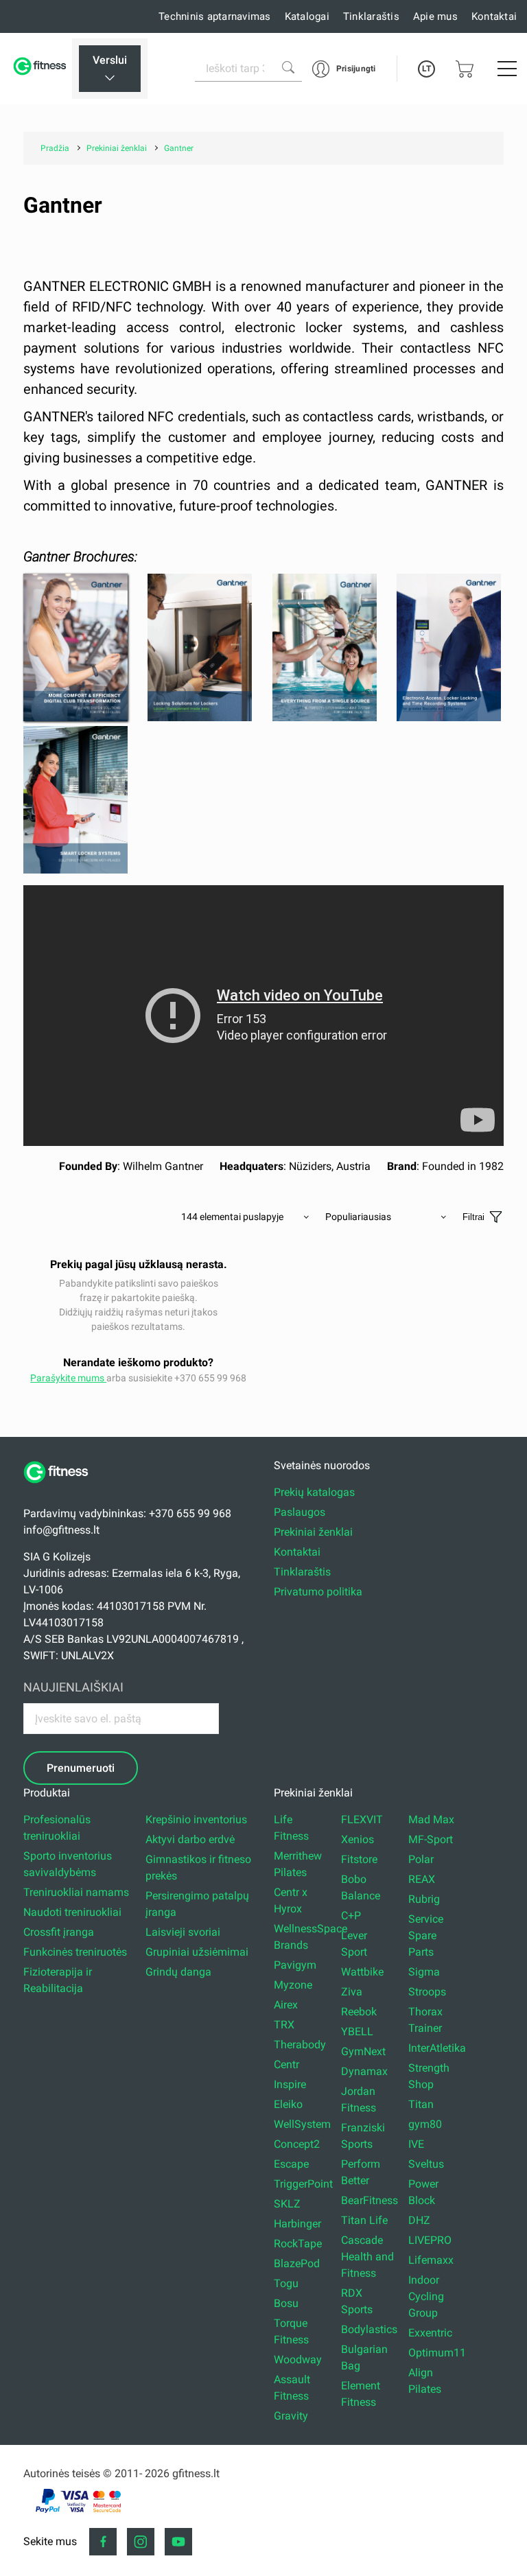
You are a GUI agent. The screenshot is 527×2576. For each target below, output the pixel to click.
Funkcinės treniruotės (75, 1952)
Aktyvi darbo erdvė (190, 1839)
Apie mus (435, 16)
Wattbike (362, 1972)
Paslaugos (300, 1512)
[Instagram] (141, 2542)
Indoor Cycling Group (426, 2296)
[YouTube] (178, 2542)
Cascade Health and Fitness (367, 2257)
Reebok (359, 2012)
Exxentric (430, 2333)
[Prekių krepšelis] (465, 69)
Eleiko (288, 2104)
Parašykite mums (68, 1378)
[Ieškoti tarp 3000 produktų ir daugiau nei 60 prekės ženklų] (288, 67)
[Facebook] (103, 2542)
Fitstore (359, 1859)
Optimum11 (437, 2353)
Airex (286, 2005)
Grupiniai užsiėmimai (197, 1952)
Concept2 (297, 2144)
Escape (291, 2164)
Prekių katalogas (314, 1492)
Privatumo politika (318, 1592)
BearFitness (370, 2200)
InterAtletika (437, 2048)
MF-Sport (431, 1839)
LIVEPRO (430, 2240)
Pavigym (295, 1965)
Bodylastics (369, 2329)
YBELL (357, 2031)
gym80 (425, 2124)
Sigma (424, 1972)
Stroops (427, 1992)
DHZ (419, 2220)
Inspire (290, 2084)
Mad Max (431, 1819)
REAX (422, 1879)
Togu (286, 2283)
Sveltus (426, 2164)
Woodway (298, 2360)
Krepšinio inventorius (196, 1819)
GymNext (363, 2051)
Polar (421, 1859)
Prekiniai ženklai (313, 1532)
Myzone (293, 1985)
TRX (284, 2025)
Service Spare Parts (426, 1935)
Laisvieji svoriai (183, 1932)
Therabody (300, 2045)
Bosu (286, 2303)
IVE (416, 2144)
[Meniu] (507, 69)
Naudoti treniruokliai (72, 1912)
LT (426, 69)
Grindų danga (178, 1972)
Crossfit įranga (59, 1932)
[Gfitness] (41, 69)
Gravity (291, 2416)
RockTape (298, 2244)
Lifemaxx (431, 2260)
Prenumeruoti (81, 1768)
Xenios (358, 1839)
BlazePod (297, 2263)
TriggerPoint (303, 2184)
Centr (286, 2064)
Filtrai (473, 1217)
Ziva (352, 1992)
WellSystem (302, 2124)
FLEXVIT (362, 1819)
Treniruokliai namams (76, 1892)
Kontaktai (494, 16)
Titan (421, 2104)
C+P (351, 1916)
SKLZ (287, 2204)
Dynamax (364, 2071)
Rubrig (424, 1899)
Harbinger (297, 2224)
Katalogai (307, 16)
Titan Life (364, 2220)
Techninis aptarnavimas (215, 16)
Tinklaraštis (371, 16)
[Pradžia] (61, 1490)
